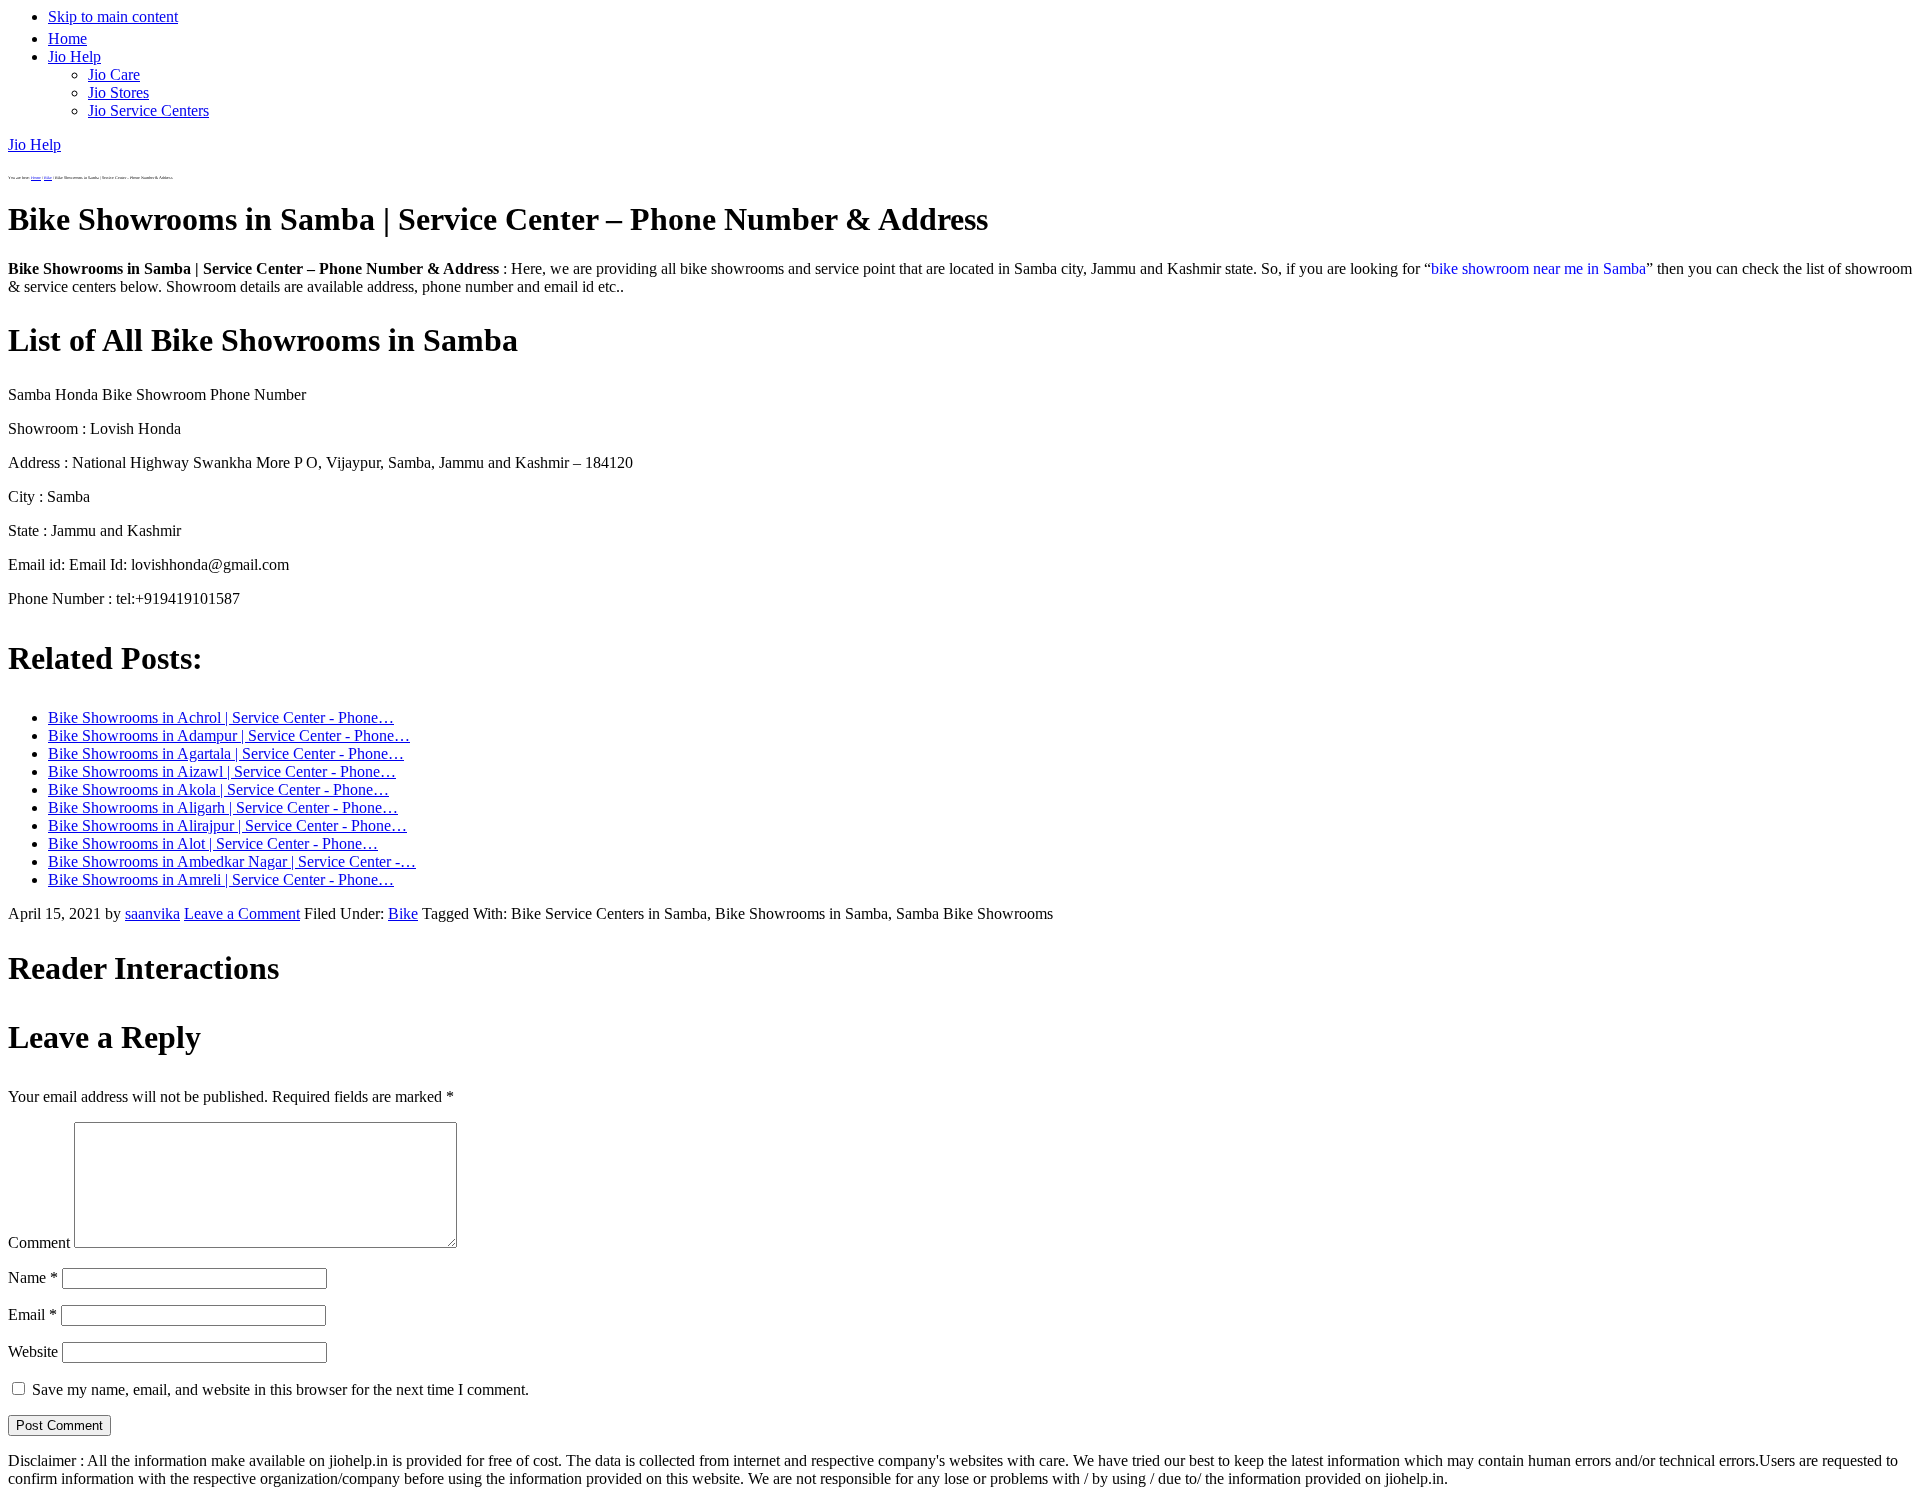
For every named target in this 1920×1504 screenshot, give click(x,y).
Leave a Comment (242, 913)
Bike (403, 913)
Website (33, 1351)
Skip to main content (113, 16)
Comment (39, 1242)
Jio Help (34, 144)
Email (32, 1314)
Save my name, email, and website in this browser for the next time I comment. (280, 1389)
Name (33, 1277)
